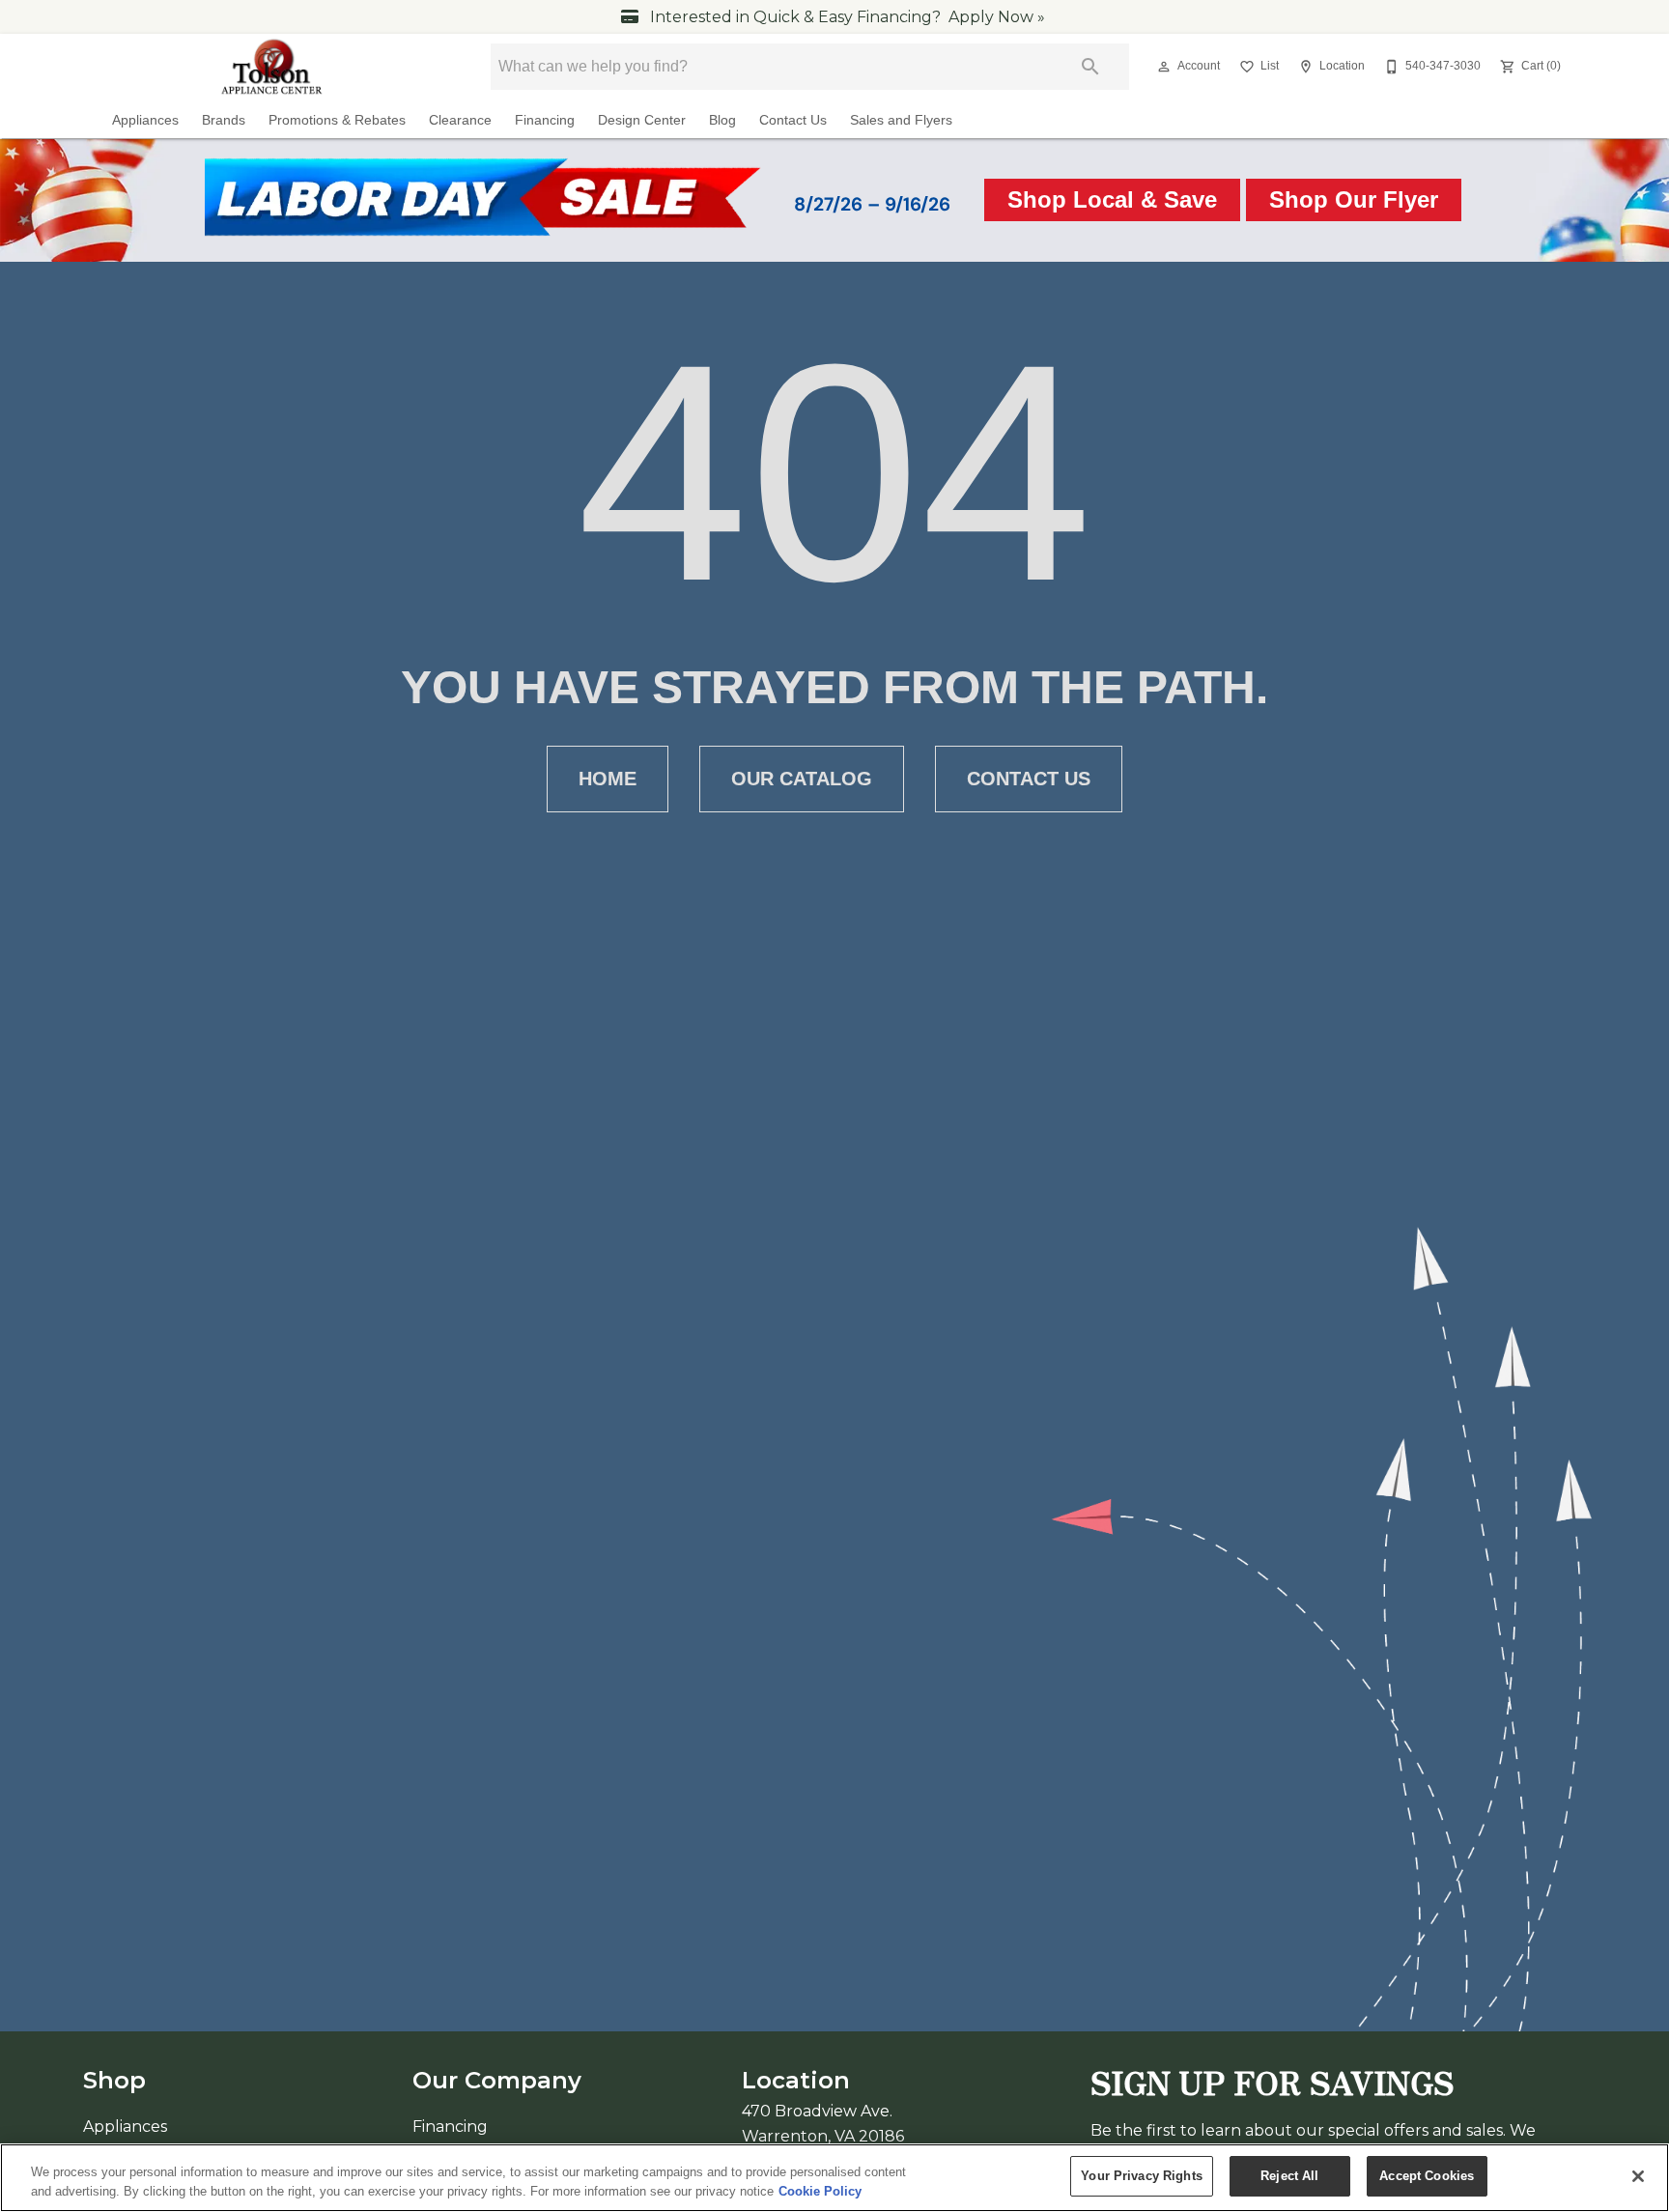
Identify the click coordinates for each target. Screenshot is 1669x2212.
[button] (1164, 67)
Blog (722, 120)
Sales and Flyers (901, 120)
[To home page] (273, 67)
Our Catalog (802, 779)
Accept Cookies (1427, 2176)
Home (608, 779)
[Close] (1638, 2176)
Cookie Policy (820, 2191)
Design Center (642, 120)
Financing (545, 120)
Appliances (145, 120)
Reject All (1289, 2176)
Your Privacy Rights (1141, 2176)
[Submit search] (1090, 67)
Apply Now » (997, 17)
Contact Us (793, 120)
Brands (224, 120)
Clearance (460, 120)
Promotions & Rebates (337, 120)
